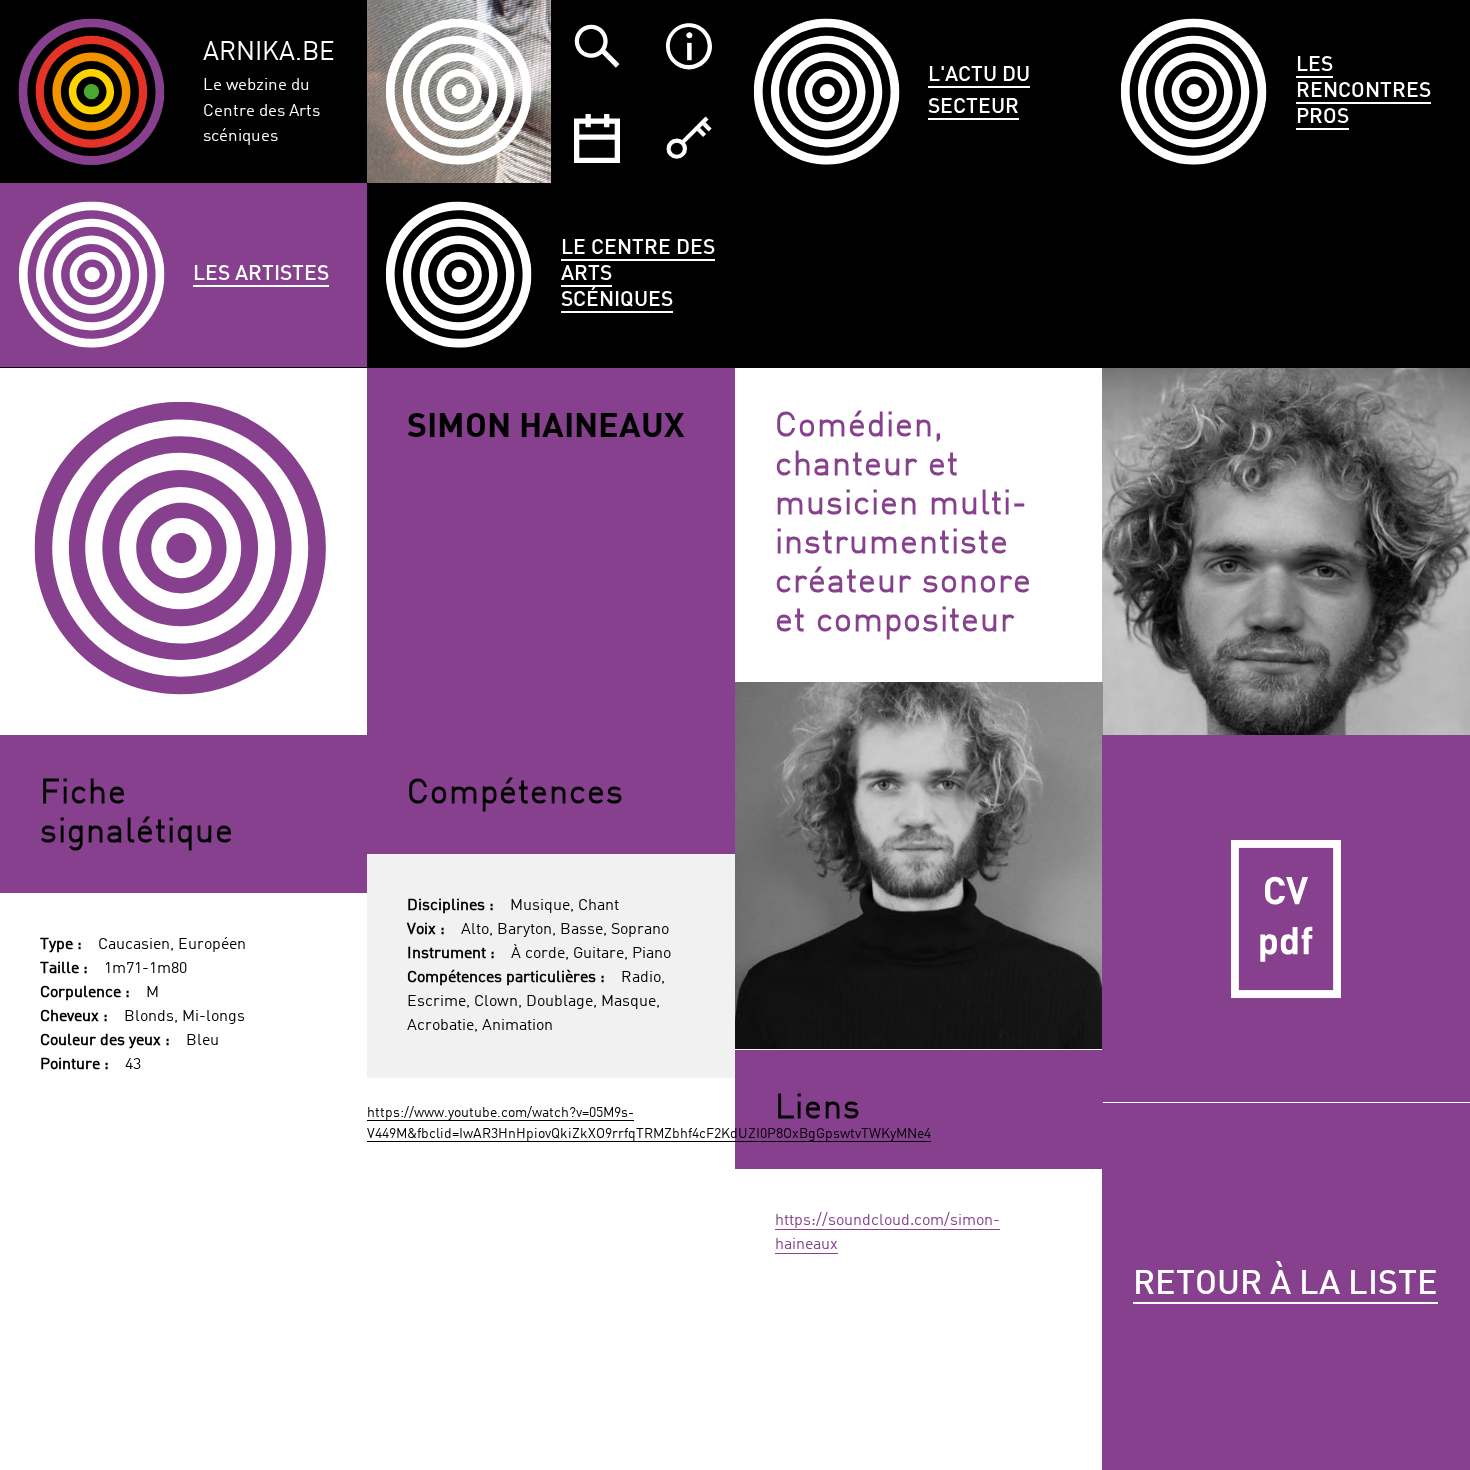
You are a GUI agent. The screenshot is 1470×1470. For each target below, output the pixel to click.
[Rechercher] (597, 46)
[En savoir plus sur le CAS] (689, 46)
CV (1286, 919)
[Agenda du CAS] (597, 138)
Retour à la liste (1285, 1285)
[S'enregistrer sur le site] (689, 138)
